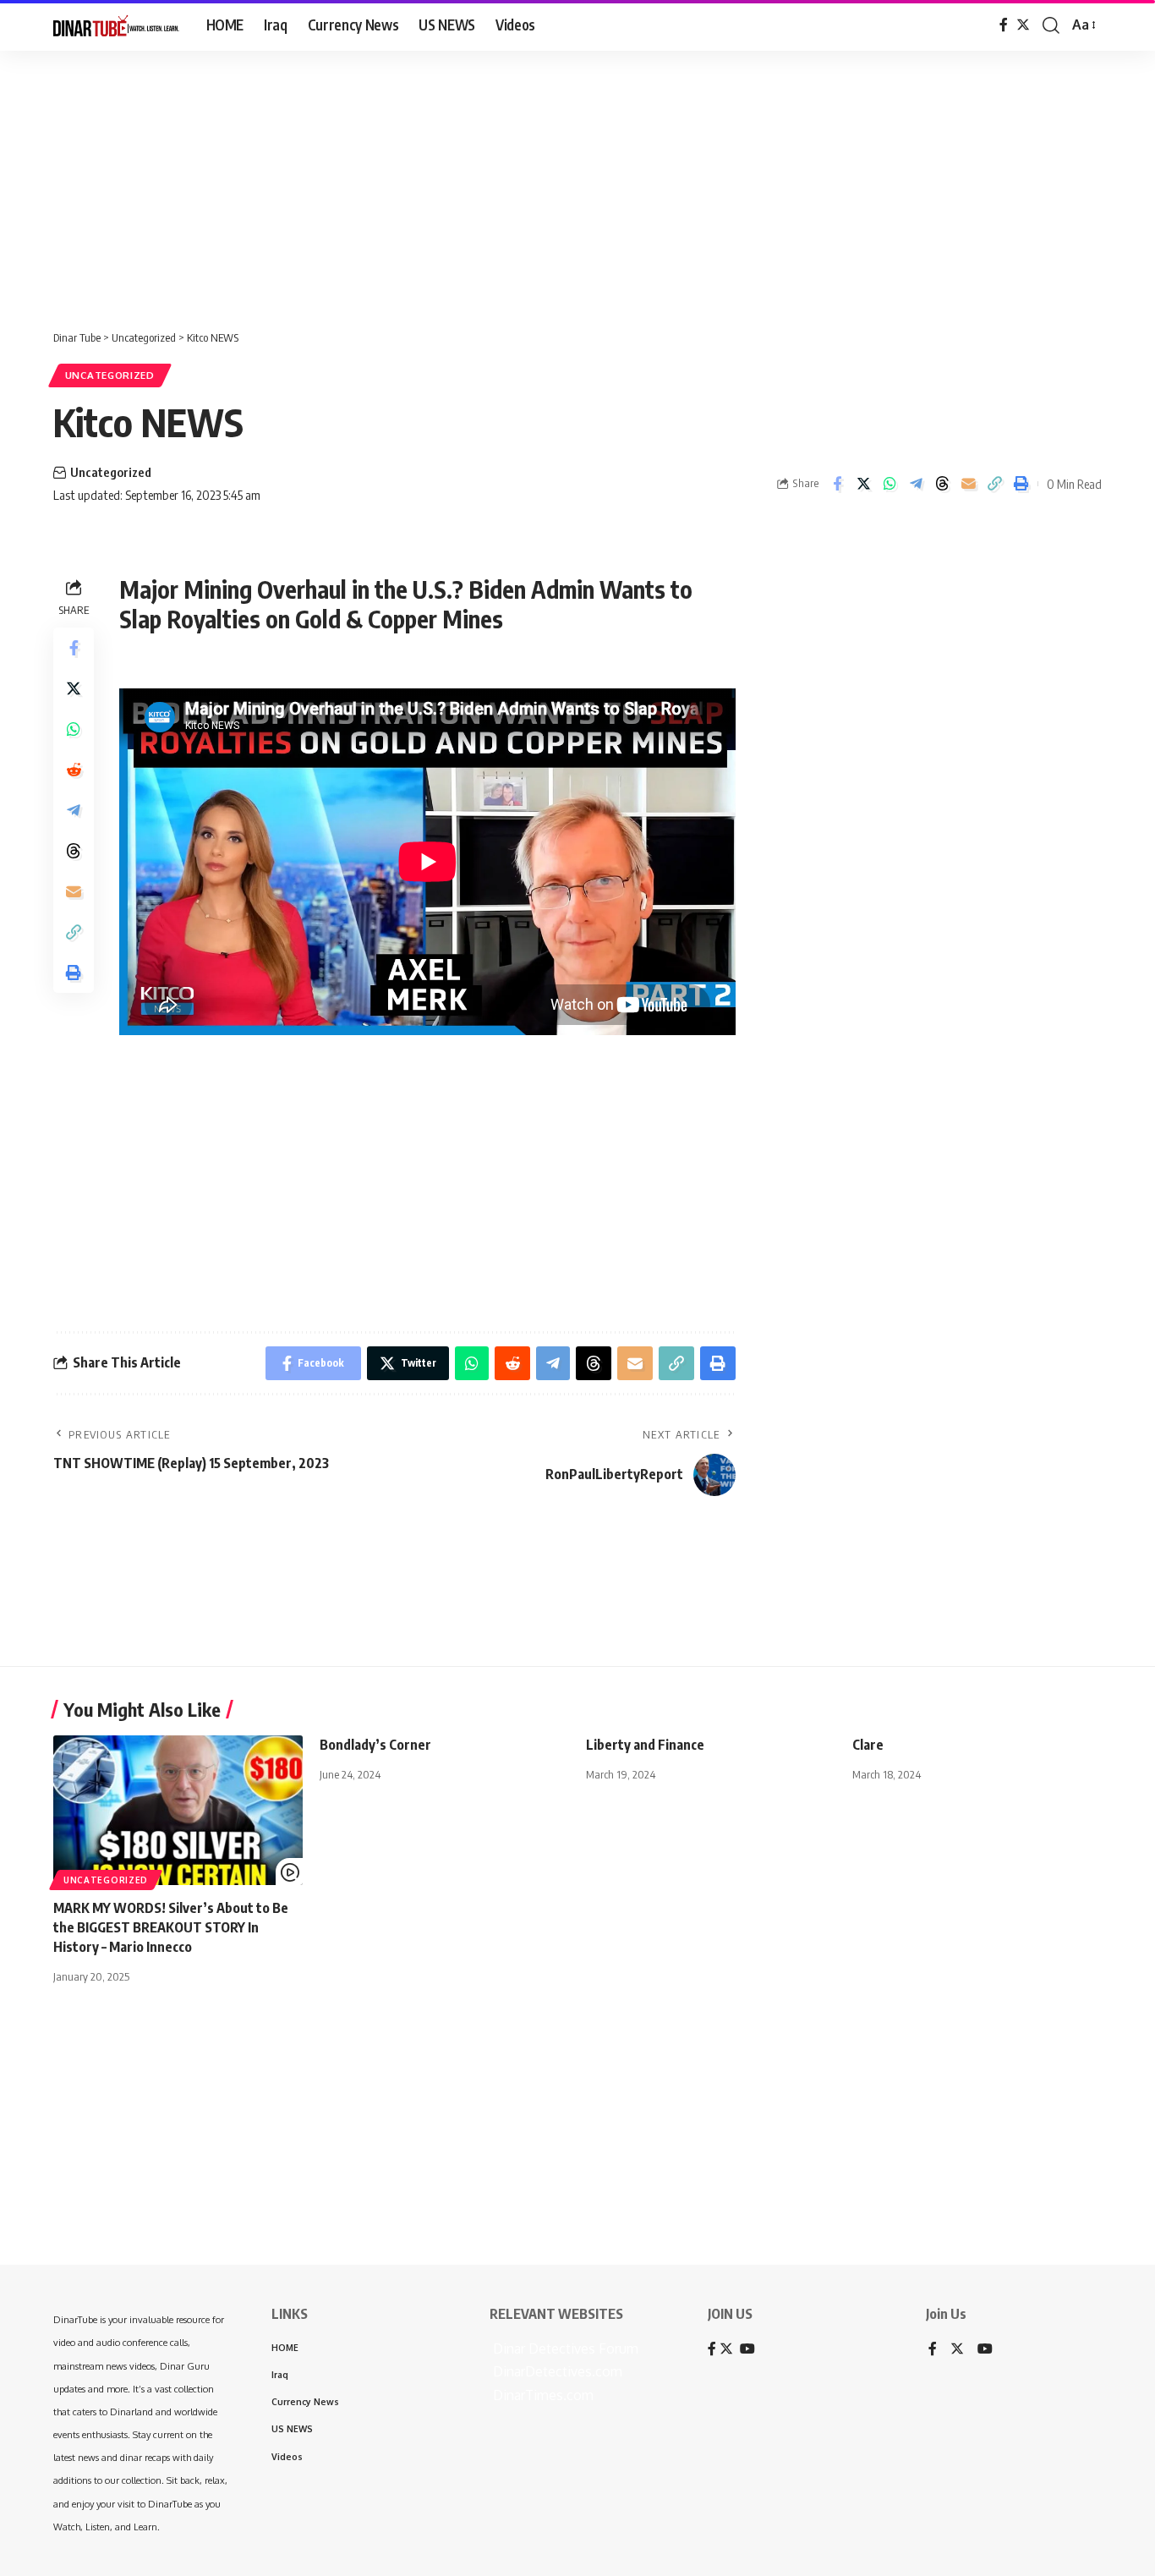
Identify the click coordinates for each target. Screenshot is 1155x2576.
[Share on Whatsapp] (890, 484)
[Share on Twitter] (863, 484)
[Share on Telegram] (916, 484)
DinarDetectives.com (556, 2371)
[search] (1051, 25)
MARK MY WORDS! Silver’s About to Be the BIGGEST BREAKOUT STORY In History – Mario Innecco (171, 1927)
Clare (868, 1745)
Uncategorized (110, 375)
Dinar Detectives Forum (564, 2349)
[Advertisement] (524, 182)
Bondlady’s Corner (375, 1745)
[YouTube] (985, 2350)
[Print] (1021, 484)
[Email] (968, 484)
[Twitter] (1023, 25)
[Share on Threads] (942, 484)
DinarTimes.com (542, 2395)
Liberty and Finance (645, 1745)
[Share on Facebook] (837, 484)
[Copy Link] (994, 484)
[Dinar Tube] (116, 25)
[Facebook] (1004, 25)
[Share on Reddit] (74, 769)
